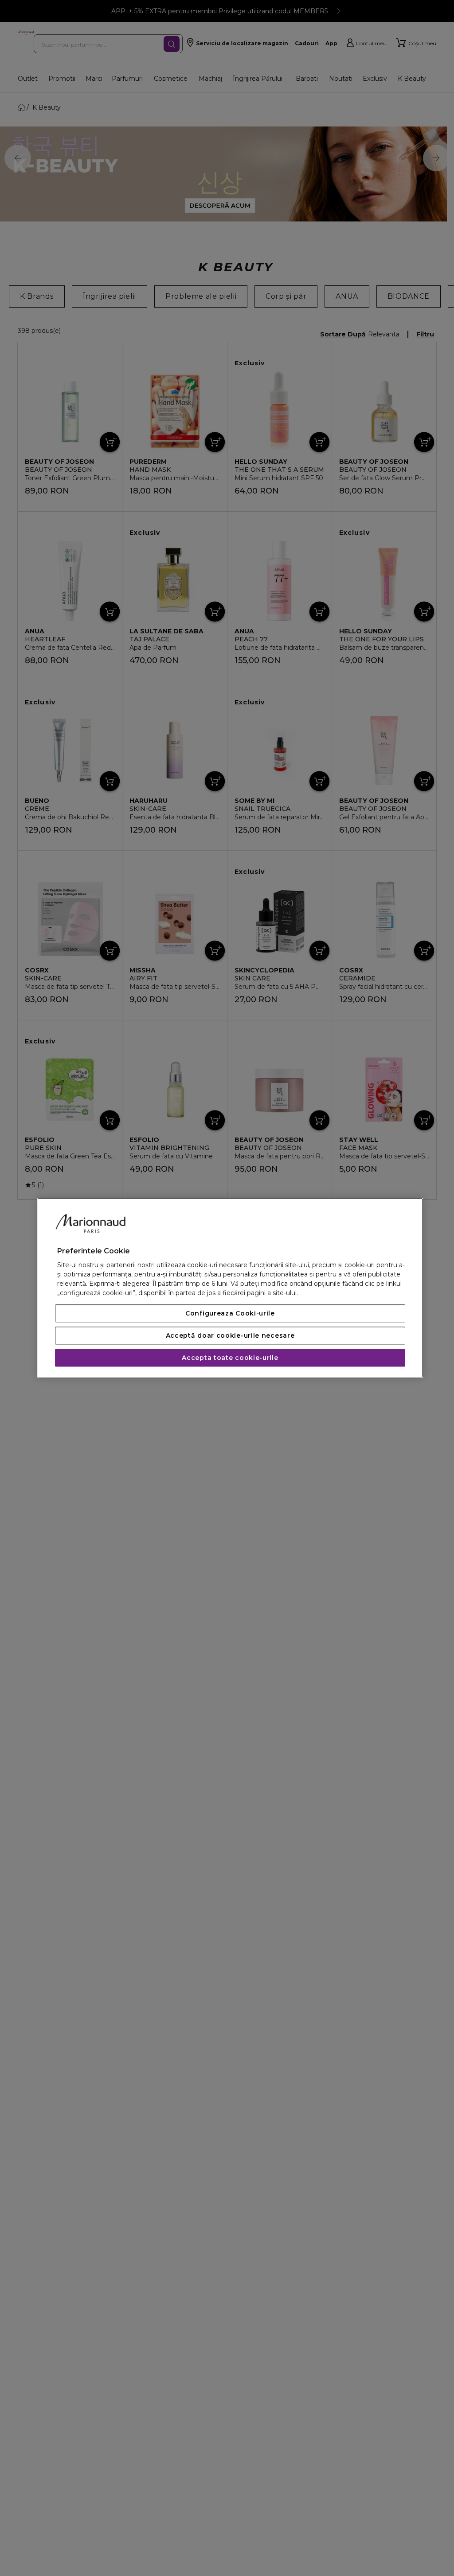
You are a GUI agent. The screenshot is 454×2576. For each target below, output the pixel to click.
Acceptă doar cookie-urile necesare (230, 1336)
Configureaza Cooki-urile (230, 1314)
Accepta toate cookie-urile (230, 1358)
